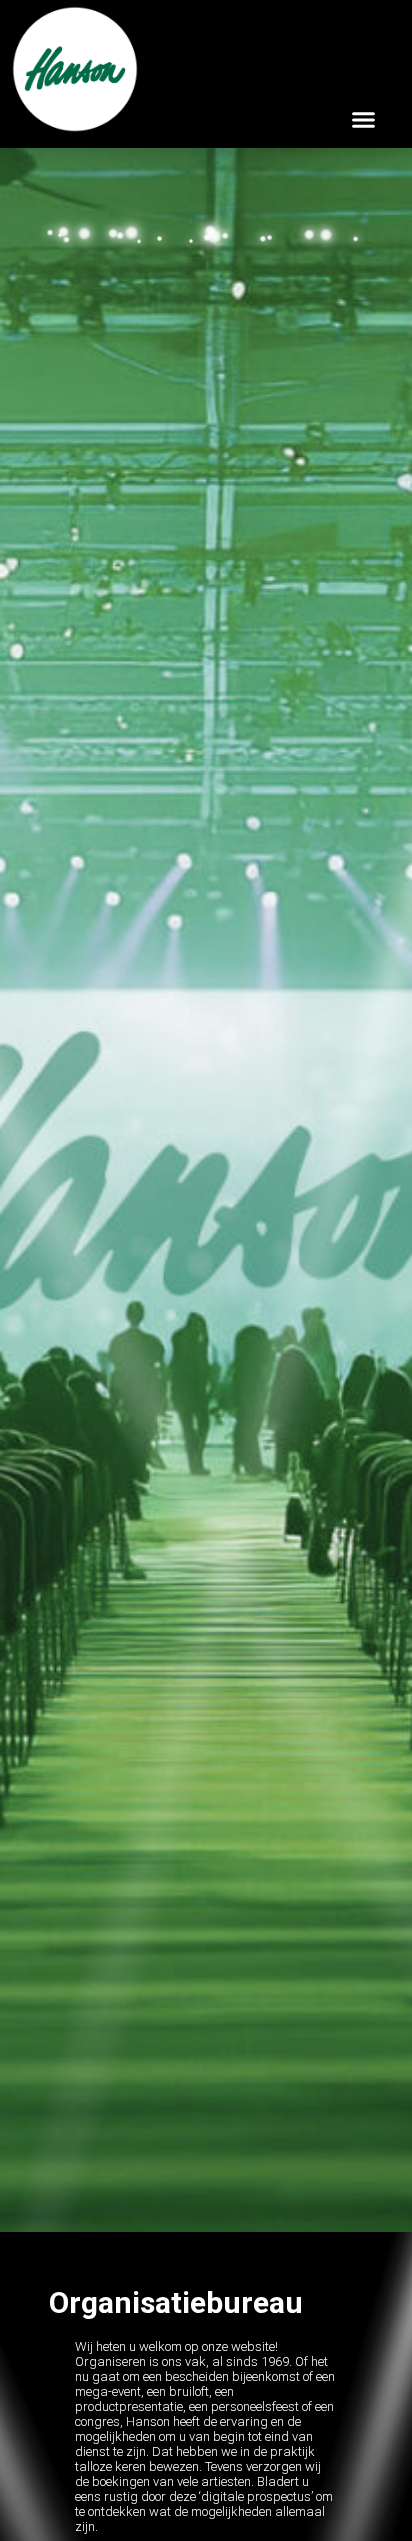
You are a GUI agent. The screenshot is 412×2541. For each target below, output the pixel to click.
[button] (364, 119)
